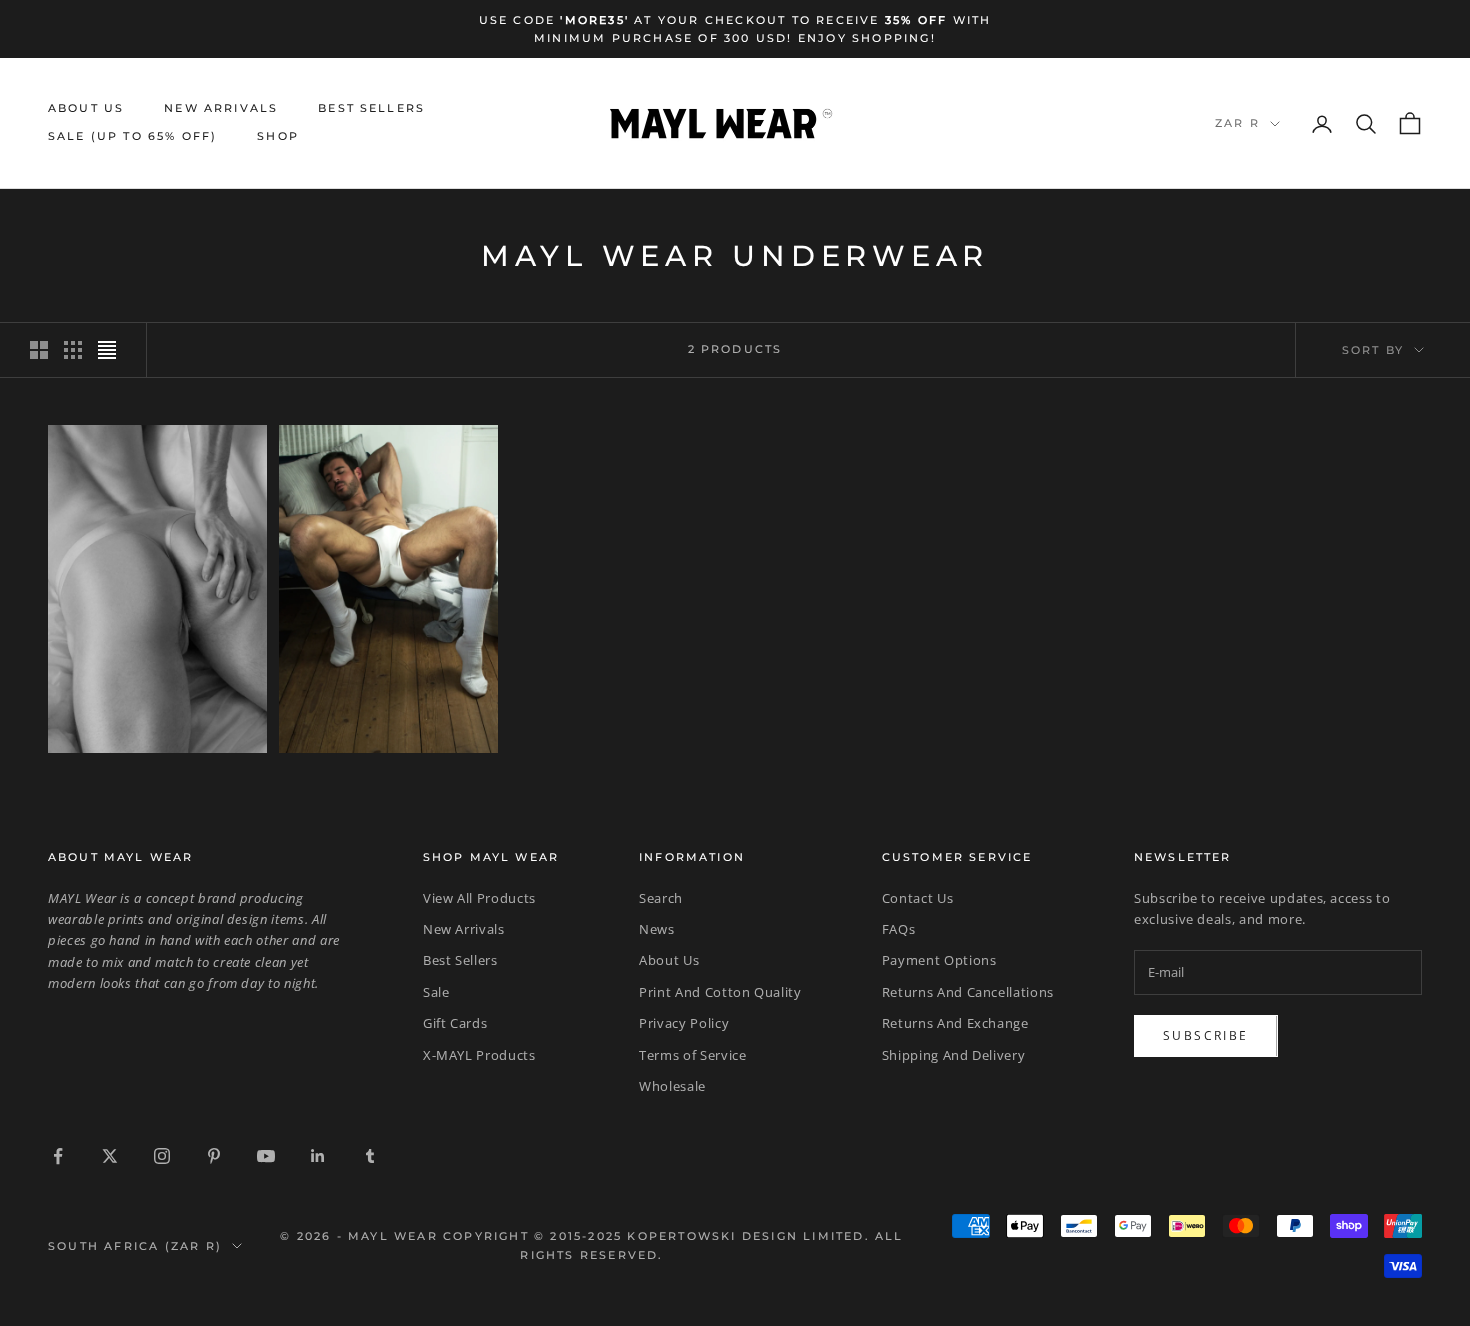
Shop (278, 137)
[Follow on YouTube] (266, 1156)
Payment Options (939, 960)
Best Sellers (371, 108)
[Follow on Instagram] (162, 1156)
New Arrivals (221, 108)
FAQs (899, 929)
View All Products (479, 898)
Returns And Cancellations (968, 992)
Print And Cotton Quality (720, 992)
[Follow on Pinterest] (214, 1156)
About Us (86, 108)
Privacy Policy (684, 1023)
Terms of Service (692, 1055)
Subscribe (1206, 1035)
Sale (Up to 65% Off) (132, 137)
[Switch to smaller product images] (73, 350)
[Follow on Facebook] (58, 1156)
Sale (436, 992)
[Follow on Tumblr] (370, 1156)
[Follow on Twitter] (110, 1156)
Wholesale (672, 1086)
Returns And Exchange (955, 1023)
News (657, 929)
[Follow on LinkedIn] (318, 1156)
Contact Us (918, 898)
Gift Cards (455, 1023)
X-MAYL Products (479, 1055)
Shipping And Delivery (954, 1055)
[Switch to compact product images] (107, 350)
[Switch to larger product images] (39, 350)
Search (661, 898)
